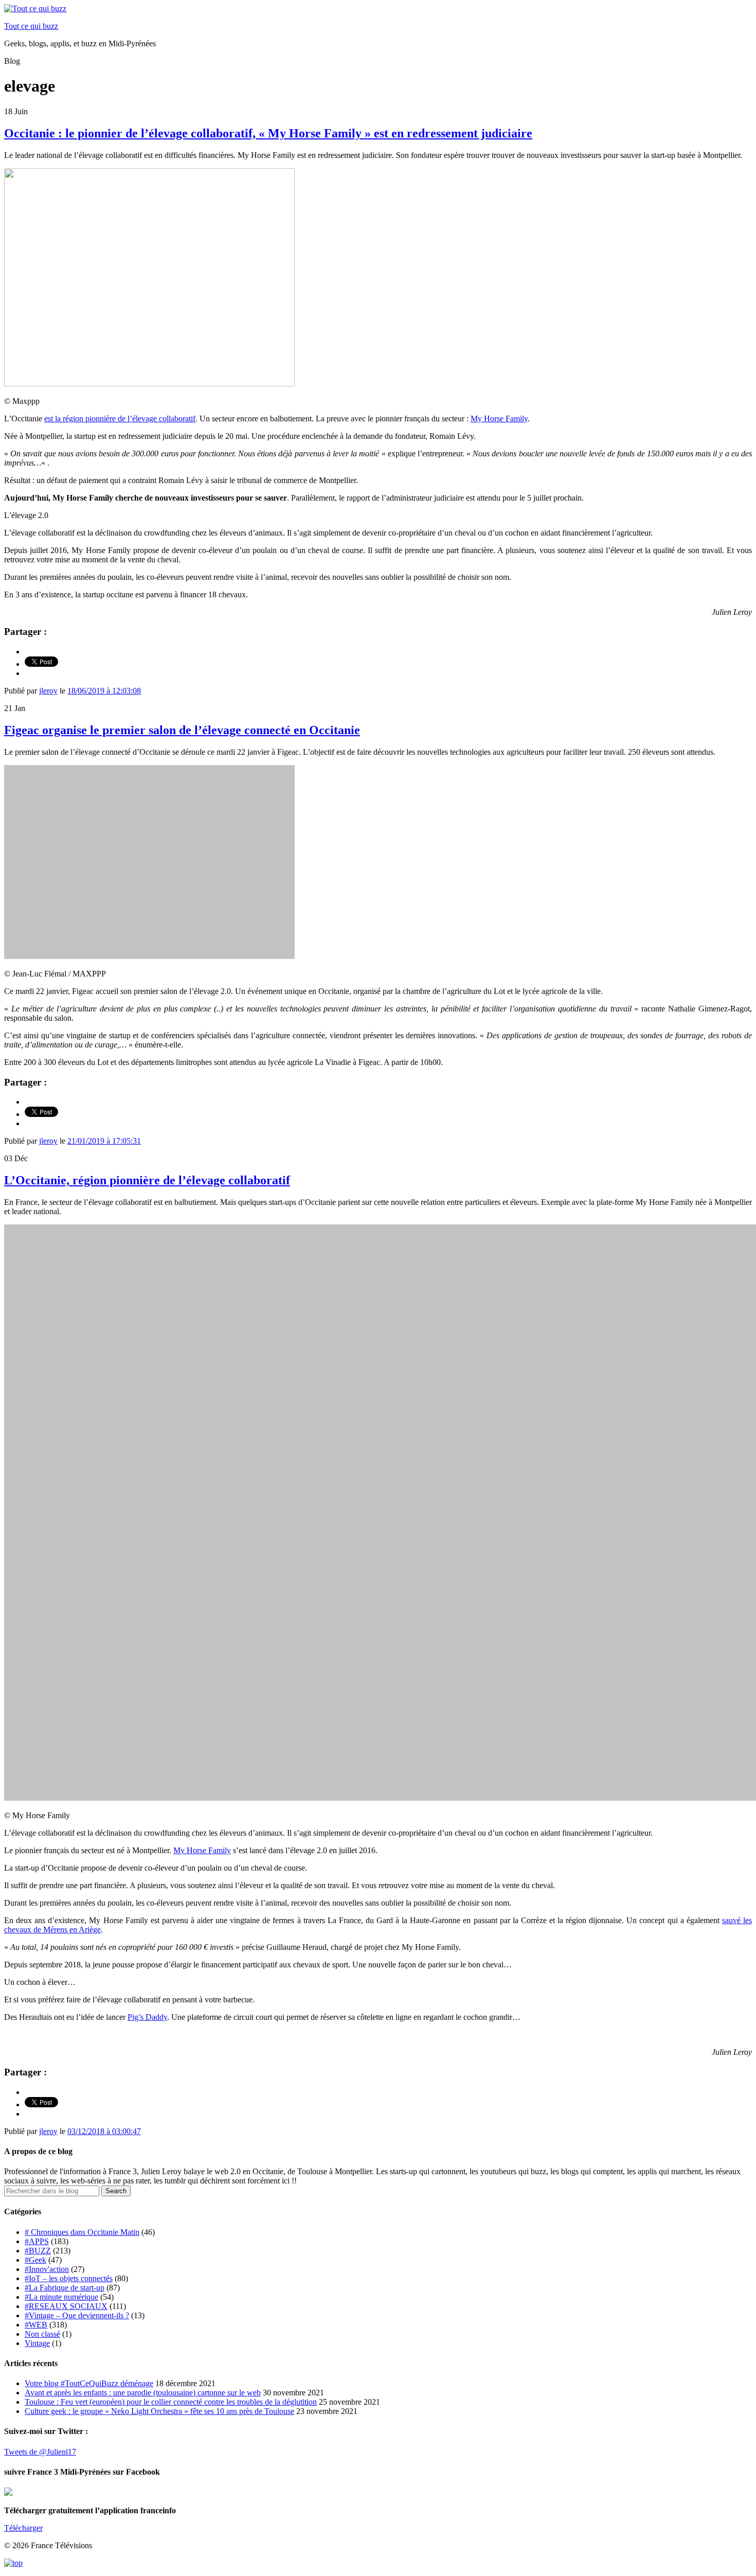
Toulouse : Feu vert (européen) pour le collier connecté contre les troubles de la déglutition (171, 2402)
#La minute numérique (61, 2297)
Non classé (42, 2334)
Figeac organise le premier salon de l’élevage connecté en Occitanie (182, 730)
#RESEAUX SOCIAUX (66, 2306)
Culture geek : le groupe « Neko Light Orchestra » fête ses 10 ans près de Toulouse (159, 2411)
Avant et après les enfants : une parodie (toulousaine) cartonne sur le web (143, 2393)
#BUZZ (38, 2251)
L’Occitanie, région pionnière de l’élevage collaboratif (147, 1180)
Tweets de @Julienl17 (40, 2452)
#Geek (35, 2260)
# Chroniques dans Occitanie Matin (82, 2232)
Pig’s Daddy (147, 2017)
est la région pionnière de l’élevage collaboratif (120, 419)
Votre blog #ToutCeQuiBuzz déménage (89, 2383)
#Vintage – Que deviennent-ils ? (77, 2315)
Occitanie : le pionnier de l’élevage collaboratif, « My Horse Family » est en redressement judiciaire (268, 133)
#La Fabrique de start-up (65, 2288)
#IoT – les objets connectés (69, 2278)
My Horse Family (499, 419)
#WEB (36, 2325)
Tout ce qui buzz (31, 26)
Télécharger (23, 2528)
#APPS (37, 2241)
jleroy (48, 691)
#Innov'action (47, 2269)
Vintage (37, 2343)
